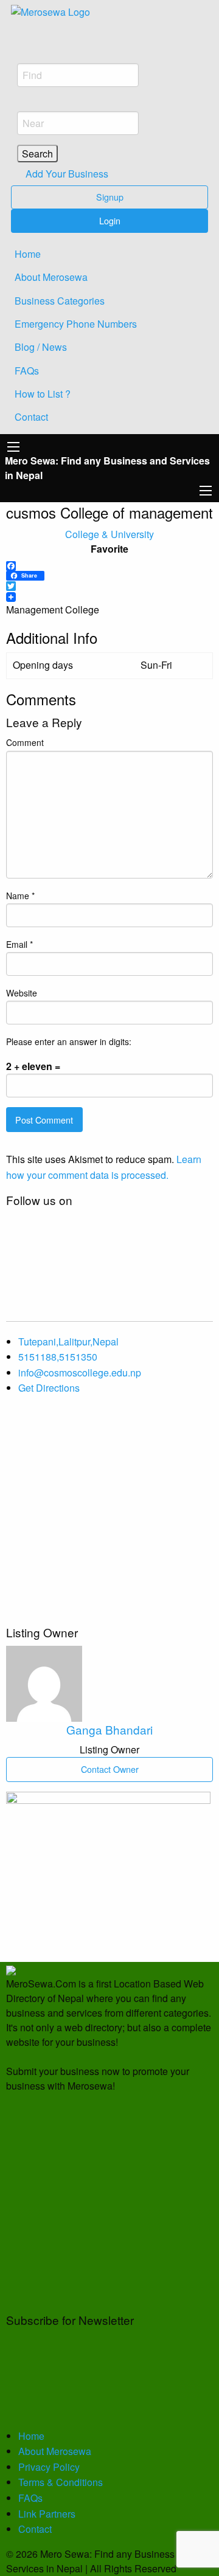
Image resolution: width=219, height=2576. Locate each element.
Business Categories (60, 301)
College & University (109, 534)
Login (110, 220)
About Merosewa (51, 277)
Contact (31, 417)
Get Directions (49, 1388)
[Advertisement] (109, 1515)
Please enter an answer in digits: (69, 1041)
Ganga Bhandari (109, 1729)
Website (22, 993)
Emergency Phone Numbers (76, 324)
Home (28, 254)
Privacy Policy (49, 2467)
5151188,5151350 (58, 1357)
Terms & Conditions (61, 2482)
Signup (110, 197)
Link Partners (47, 2514)
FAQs (27, 371)
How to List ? (43, 394)
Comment (25, 742)
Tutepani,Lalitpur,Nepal (68, 1342)
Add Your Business (66, 174)
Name (20, 896)
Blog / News (41, 347)
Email (19, 944)
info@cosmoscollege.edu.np (80, 1373)
